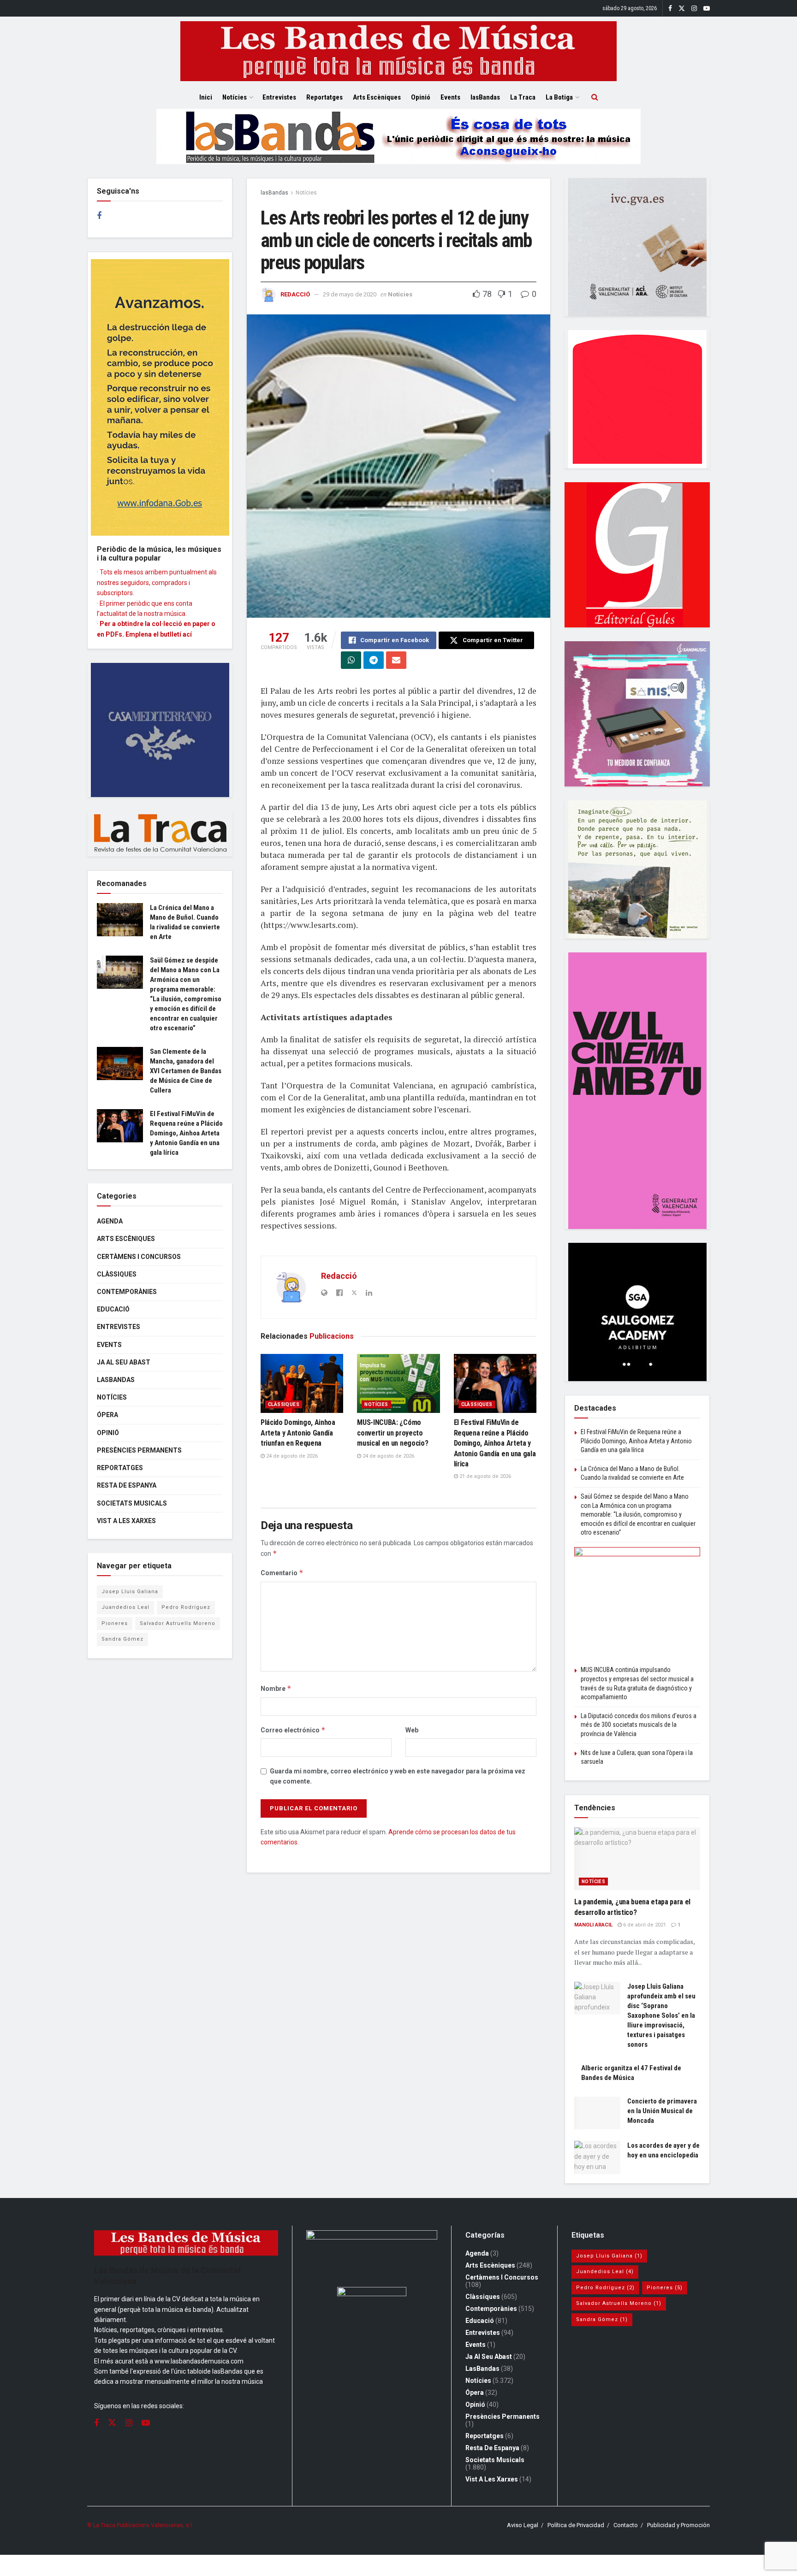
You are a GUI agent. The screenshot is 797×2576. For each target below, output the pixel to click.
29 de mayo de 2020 (350, 294)
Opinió (421, 97)
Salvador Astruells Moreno (178, 1623)
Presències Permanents (139, 1450)
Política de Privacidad (576, 2525)
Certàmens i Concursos (139, 1257)
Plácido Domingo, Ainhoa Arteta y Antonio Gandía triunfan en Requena (298, 1433)
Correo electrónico (293, 1730)
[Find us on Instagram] (694, 9)
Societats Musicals (132, 1503)
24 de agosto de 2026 (291, 1456)
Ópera (107, 1415)
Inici (206, 97)
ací (187, 634)
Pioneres (115, 1623)
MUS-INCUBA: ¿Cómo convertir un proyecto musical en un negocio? (393, 1433)
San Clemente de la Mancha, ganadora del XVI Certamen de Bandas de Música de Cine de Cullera (186, 1071)
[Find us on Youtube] (707, 9)
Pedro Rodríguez (186, 1607)
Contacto (626, 2525)
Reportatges (324, 97)
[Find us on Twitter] (682, 9)
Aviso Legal (523, 2525)
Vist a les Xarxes (126, 1521)
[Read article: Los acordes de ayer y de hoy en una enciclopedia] (597, 2157)
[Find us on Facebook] (670, 9)
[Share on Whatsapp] (351, 660)
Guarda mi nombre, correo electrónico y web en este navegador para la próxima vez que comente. (398, 1776)
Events (450, 97)
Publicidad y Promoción (678, 2525)
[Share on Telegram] (374, 660)
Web (412, 1730)
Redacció (295, 294)
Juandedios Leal (125, 1607)
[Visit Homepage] (398, 51)
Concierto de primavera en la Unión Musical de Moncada (662, 2111)
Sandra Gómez (122, 1639)
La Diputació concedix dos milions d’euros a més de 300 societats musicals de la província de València (639, 1725)
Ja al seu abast (124, 1362)
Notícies (235, 97)
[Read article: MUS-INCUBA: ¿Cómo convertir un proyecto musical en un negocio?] (398, 1383)
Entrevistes (279, 97)
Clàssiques (284, 1404)
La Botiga (559, 97)
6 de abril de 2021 (644, 1925)
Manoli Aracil (593, 1925)
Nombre (276, 1688)
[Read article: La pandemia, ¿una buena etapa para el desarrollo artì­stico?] (637, 1859)
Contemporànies (127, 1292)
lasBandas (485, 97)
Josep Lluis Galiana (130, 1592)
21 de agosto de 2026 (485, 1476)
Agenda (110, 1221)
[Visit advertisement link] (398, 143)
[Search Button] (595, 97)
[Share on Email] (396, 660)
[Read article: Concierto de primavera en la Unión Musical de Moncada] (597, 2113)
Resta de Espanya (127, 1485)
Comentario (282, 1573)
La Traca (523, 97)
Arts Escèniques (377, 97)
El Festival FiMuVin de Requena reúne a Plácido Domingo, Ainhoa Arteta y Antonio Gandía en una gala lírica (495, 1443)
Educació (113, 1309)
